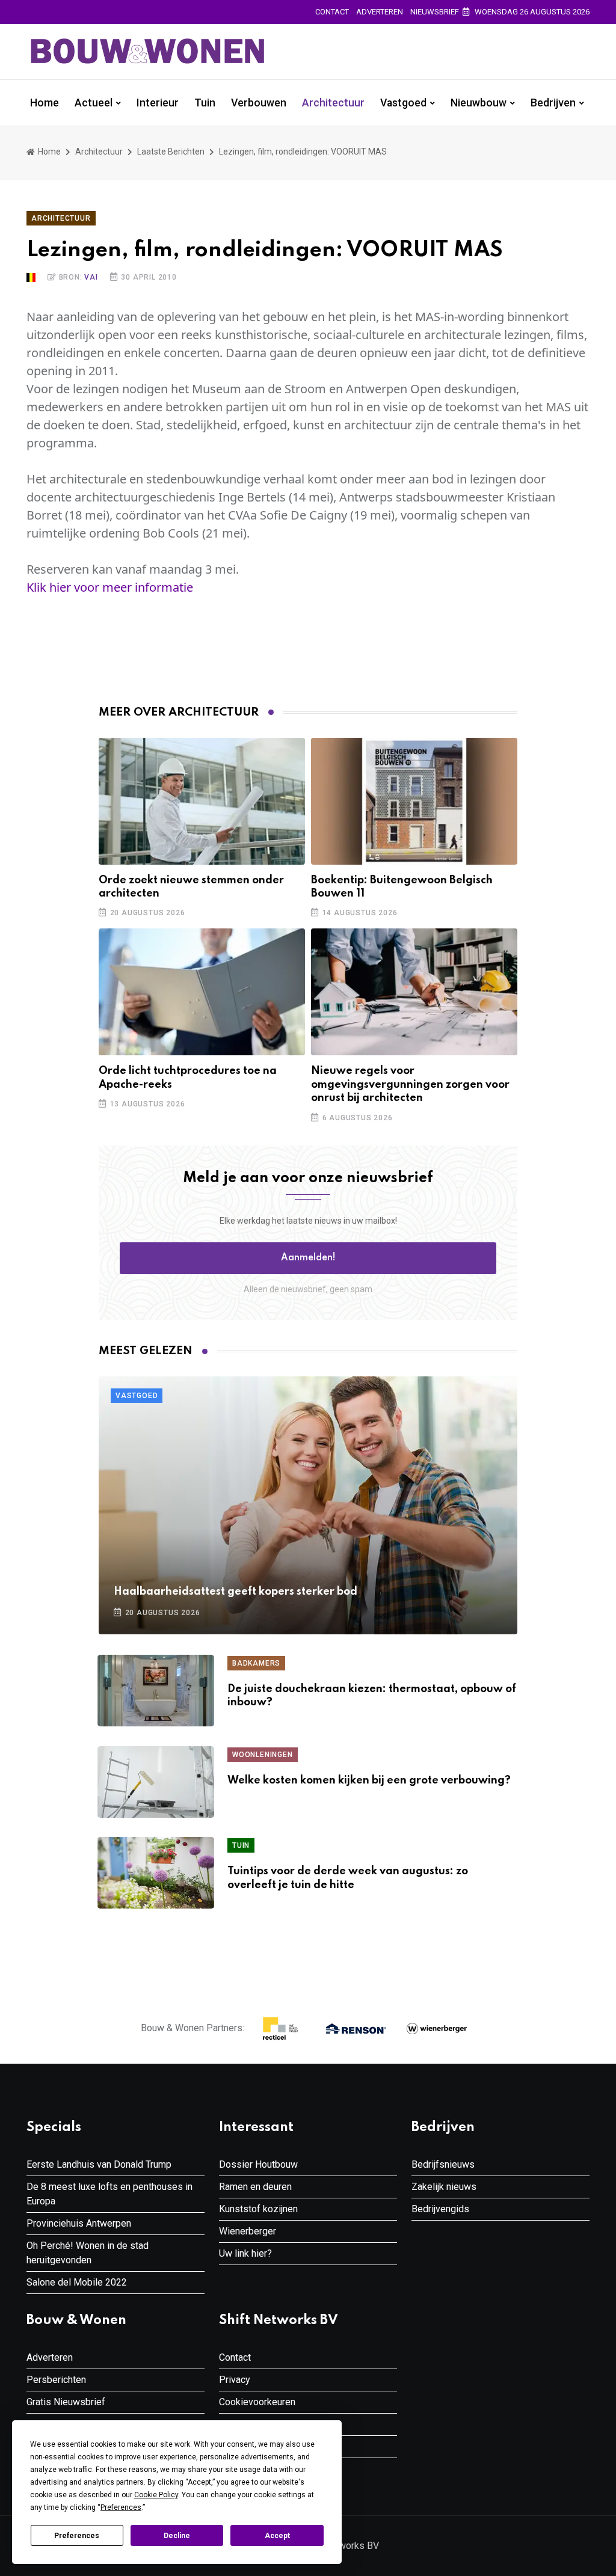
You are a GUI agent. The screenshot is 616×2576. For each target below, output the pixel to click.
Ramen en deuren (255, 2187)
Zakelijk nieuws (444, 2187)
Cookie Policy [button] (156, 2495)
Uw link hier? (245, 2253)
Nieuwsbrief (435, 12)
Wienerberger (248, 2231)
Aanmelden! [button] (308, 1258)
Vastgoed (403, 103)
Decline (177, 2536)
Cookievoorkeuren (257, 2402)
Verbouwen (259, 103)
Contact (332, 12)
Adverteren (380, 12)
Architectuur (333, 103)
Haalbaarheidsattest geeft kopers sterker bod (236, 1592)
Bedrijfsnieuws (443, 2164)
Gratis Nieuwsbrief (66, 2402)
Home (45, 103)
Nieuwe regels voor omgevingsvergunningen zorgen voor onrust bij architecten (410, 1084)
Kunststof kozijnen (258, 2209)
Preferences (77, 2536)
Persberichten (56, 2380)
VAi (91, 277)
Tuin (205, 103)
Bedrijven (553, 103)
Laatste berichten (171, 152)
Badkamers (256, 1663)
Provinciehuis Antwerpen (79, 2223)
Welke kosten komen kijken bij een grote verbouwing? (369, 1780)
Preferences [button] (121, 2507)
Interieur (158, 103)
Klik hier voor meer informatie (110, 587)
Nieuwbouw (479, 103)
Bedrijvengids (440, 2209)
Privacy (235, 2380)
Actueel (94, 103)
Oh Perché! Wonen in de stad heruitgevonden (88, 2253)
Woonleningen (263, 1755)
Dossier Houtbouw (258, 2164)
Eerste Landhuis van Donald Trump (99, 2164)
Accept (277, 2536)
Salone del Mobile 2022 (77, 2282)
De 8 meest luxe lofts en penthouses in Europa (109, 2194)
